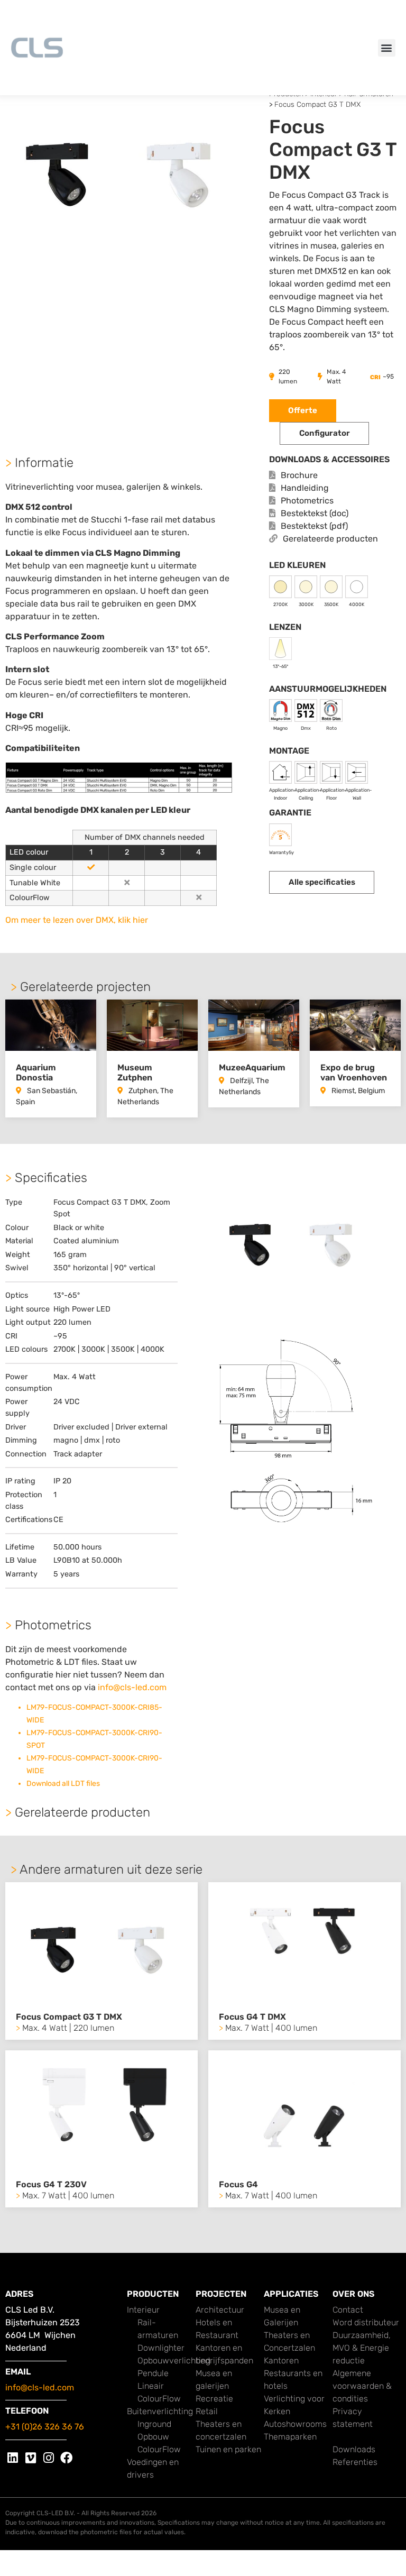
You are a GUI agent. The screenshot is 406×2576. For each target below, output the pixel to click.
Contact (348, 2310)
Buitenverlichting (160, 2411)
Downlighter (161, 2348)
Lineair (151, 2386)
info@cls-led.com (132, 1687)
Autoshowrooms (295, 2424)
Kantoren (281, 2360)
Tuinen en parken (228, 2449)
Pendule (153, 2373)
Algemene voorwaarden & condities (362, 2386)
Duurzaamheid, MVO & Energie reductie (362, 2348)
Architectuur (220, 2310)
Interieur (143, 2310)
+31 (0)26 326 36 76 (45, 2427)
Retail (207, 2411)
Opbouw (153, 2437)
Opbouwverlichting (174, 2360)
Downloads (354, 2449)
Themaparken (290, 2437)
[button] (387, 48)
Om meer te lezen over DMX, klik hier (77, 920)
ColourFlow (159, 2399)
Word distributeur (366, 2322)
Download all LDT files (63, 1784)
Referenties (355, 2462)
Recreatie (214, 2399)
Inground (154, 2424)
